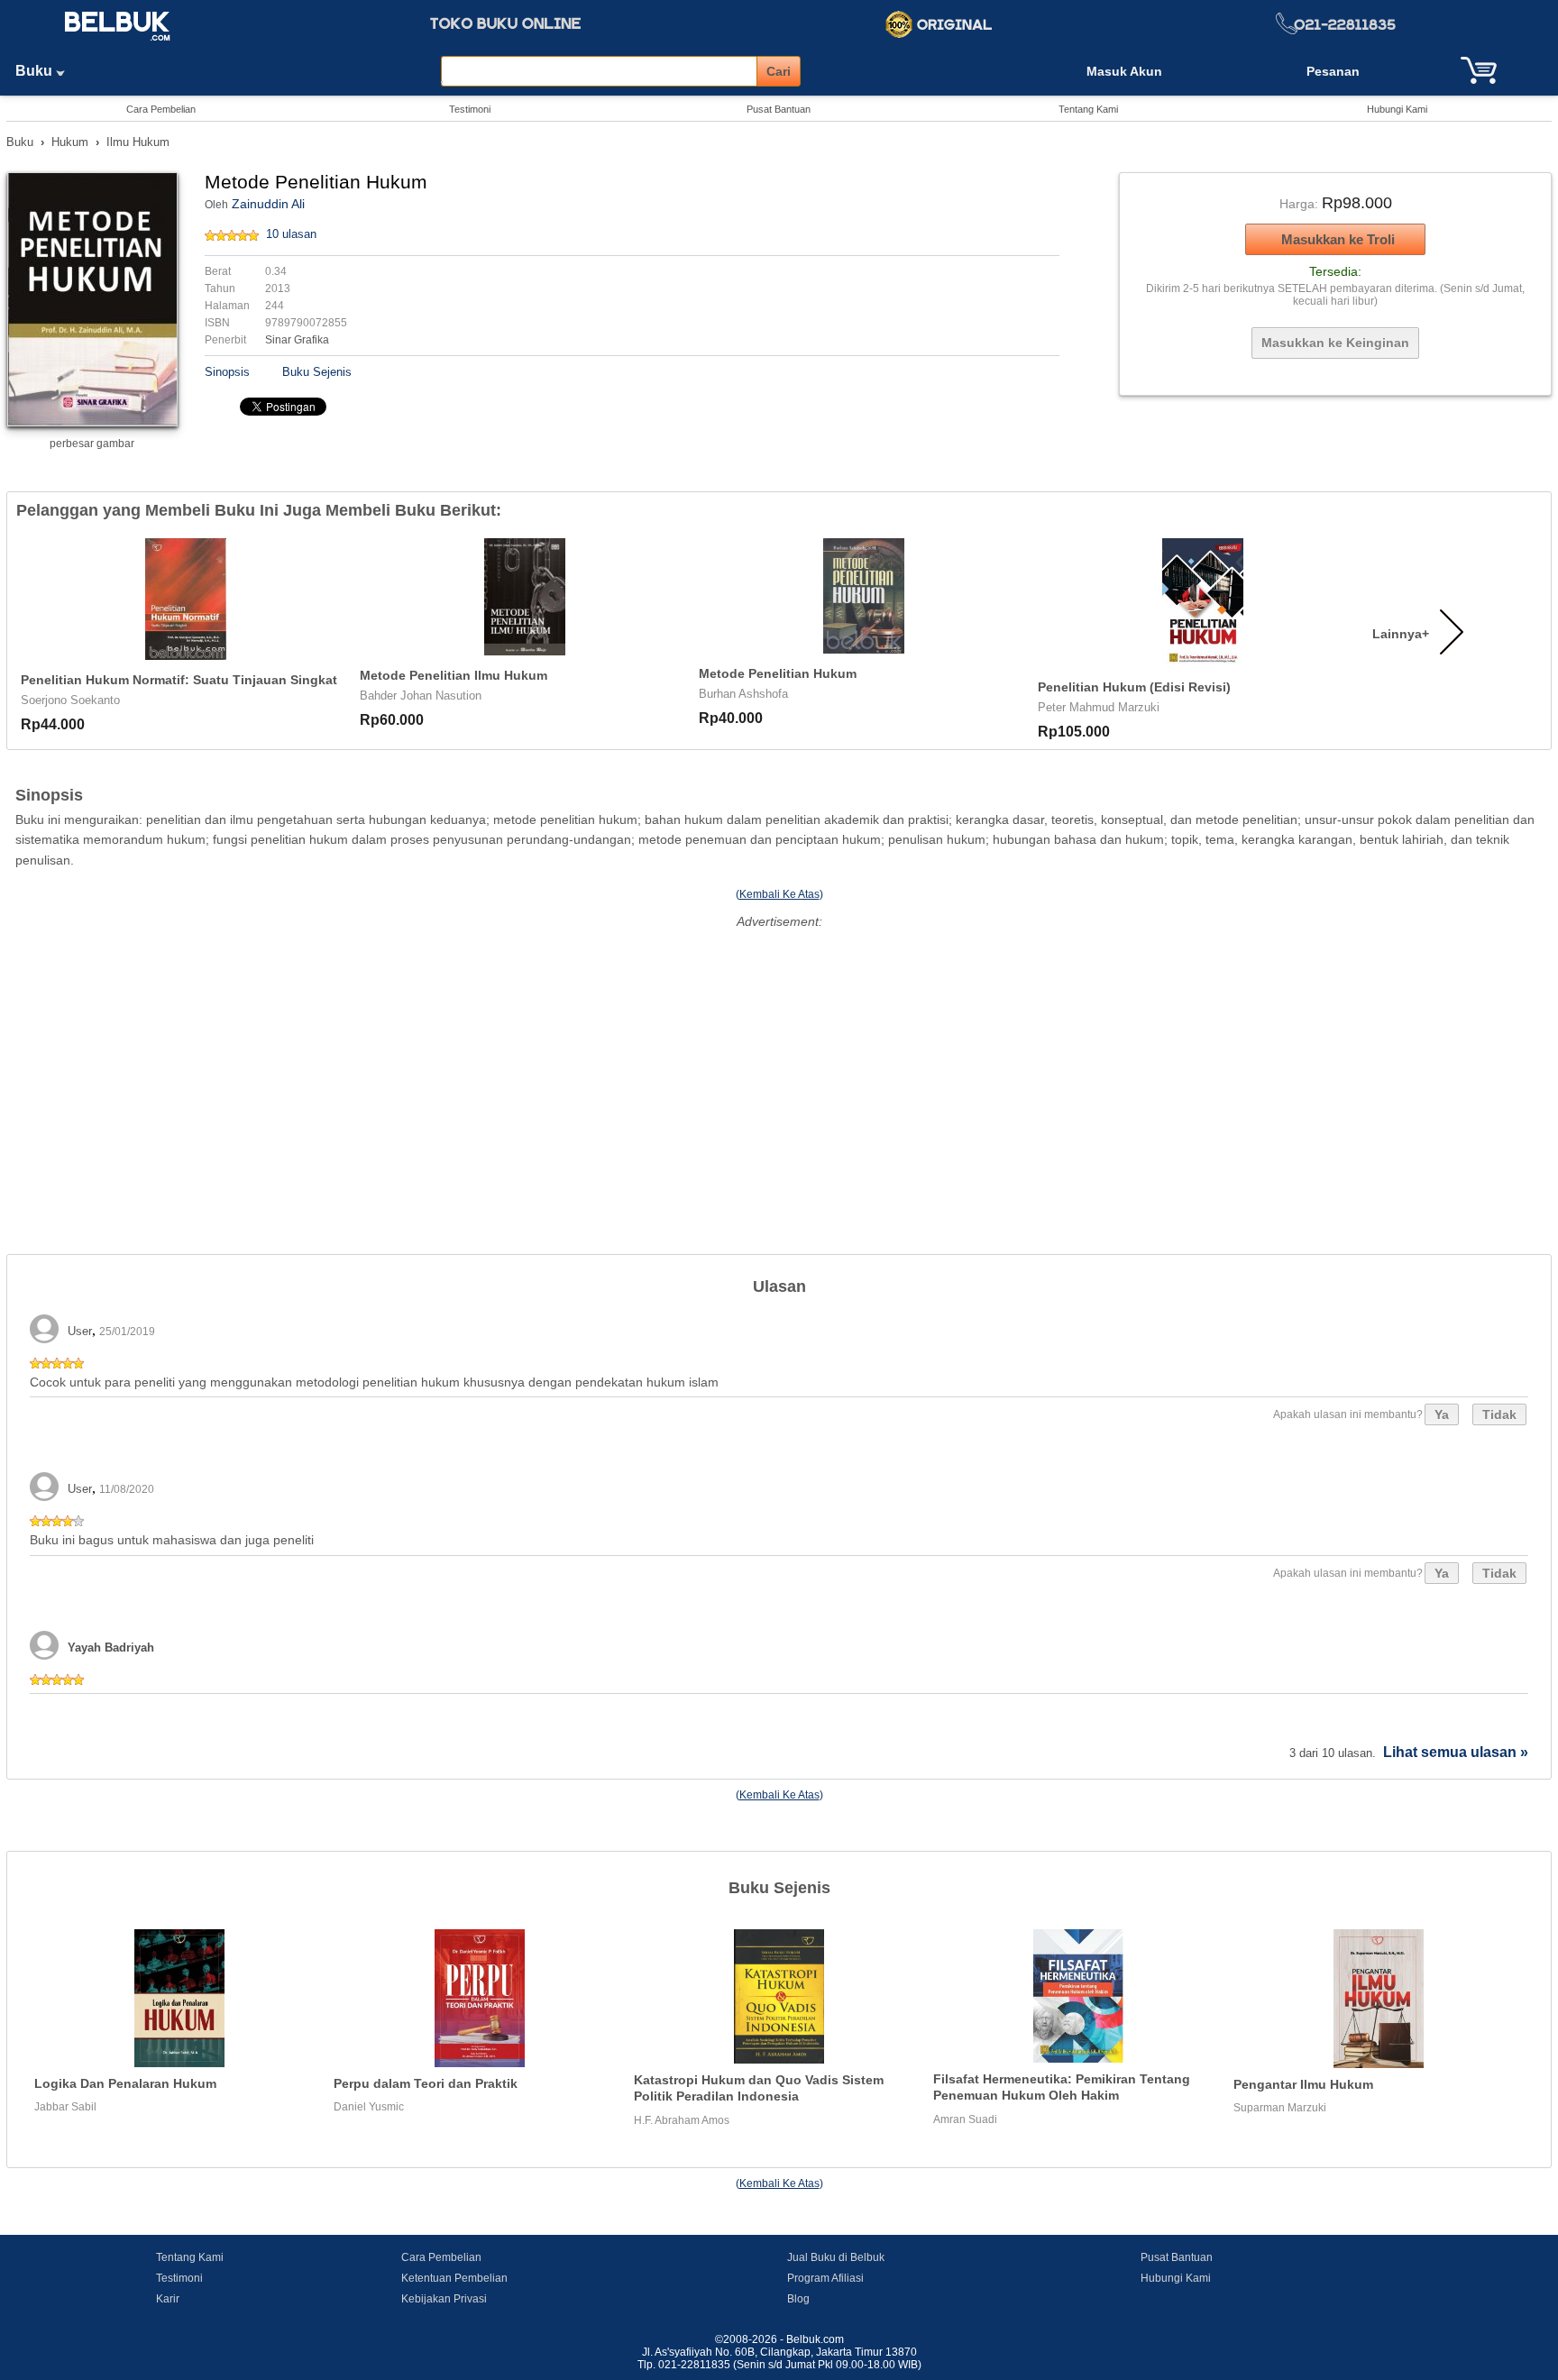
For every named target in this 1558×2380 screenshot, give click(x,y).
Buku (36, 71)
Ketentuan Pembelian (454, 2278)
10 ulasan (291, 234)
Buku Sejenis (317, 372)
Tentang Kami (1088, 109)
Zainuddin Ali (268, 204)
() (779, 894)
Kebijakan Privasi (444, 2299)
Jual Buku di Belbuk (836, 2257)
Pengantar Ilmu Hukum (1303, 2084)
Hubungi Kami (1397, 109)
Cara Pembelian (161, 109)
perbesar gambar (92, 444)
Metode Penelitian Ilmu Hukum (454, 675)
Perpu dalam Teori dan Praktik (426, 2083)
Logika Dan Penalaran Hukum (125, 2083)
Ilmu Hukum (138, 142)
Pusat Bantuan (779, 109)
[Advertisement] (779, 1060)
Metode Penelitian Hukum (778, 673)
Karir (168, 2299)
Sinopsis (227, 372)
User (80, 1331)
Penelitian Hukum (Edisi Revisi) (1134, 687)
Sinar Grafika (297, 340)
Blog (798, 2299)
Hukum (70, 142)
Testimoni (470, 109)
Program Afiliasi (825, 2278)
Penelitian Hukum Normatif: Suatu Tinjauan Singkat (179, 680)
